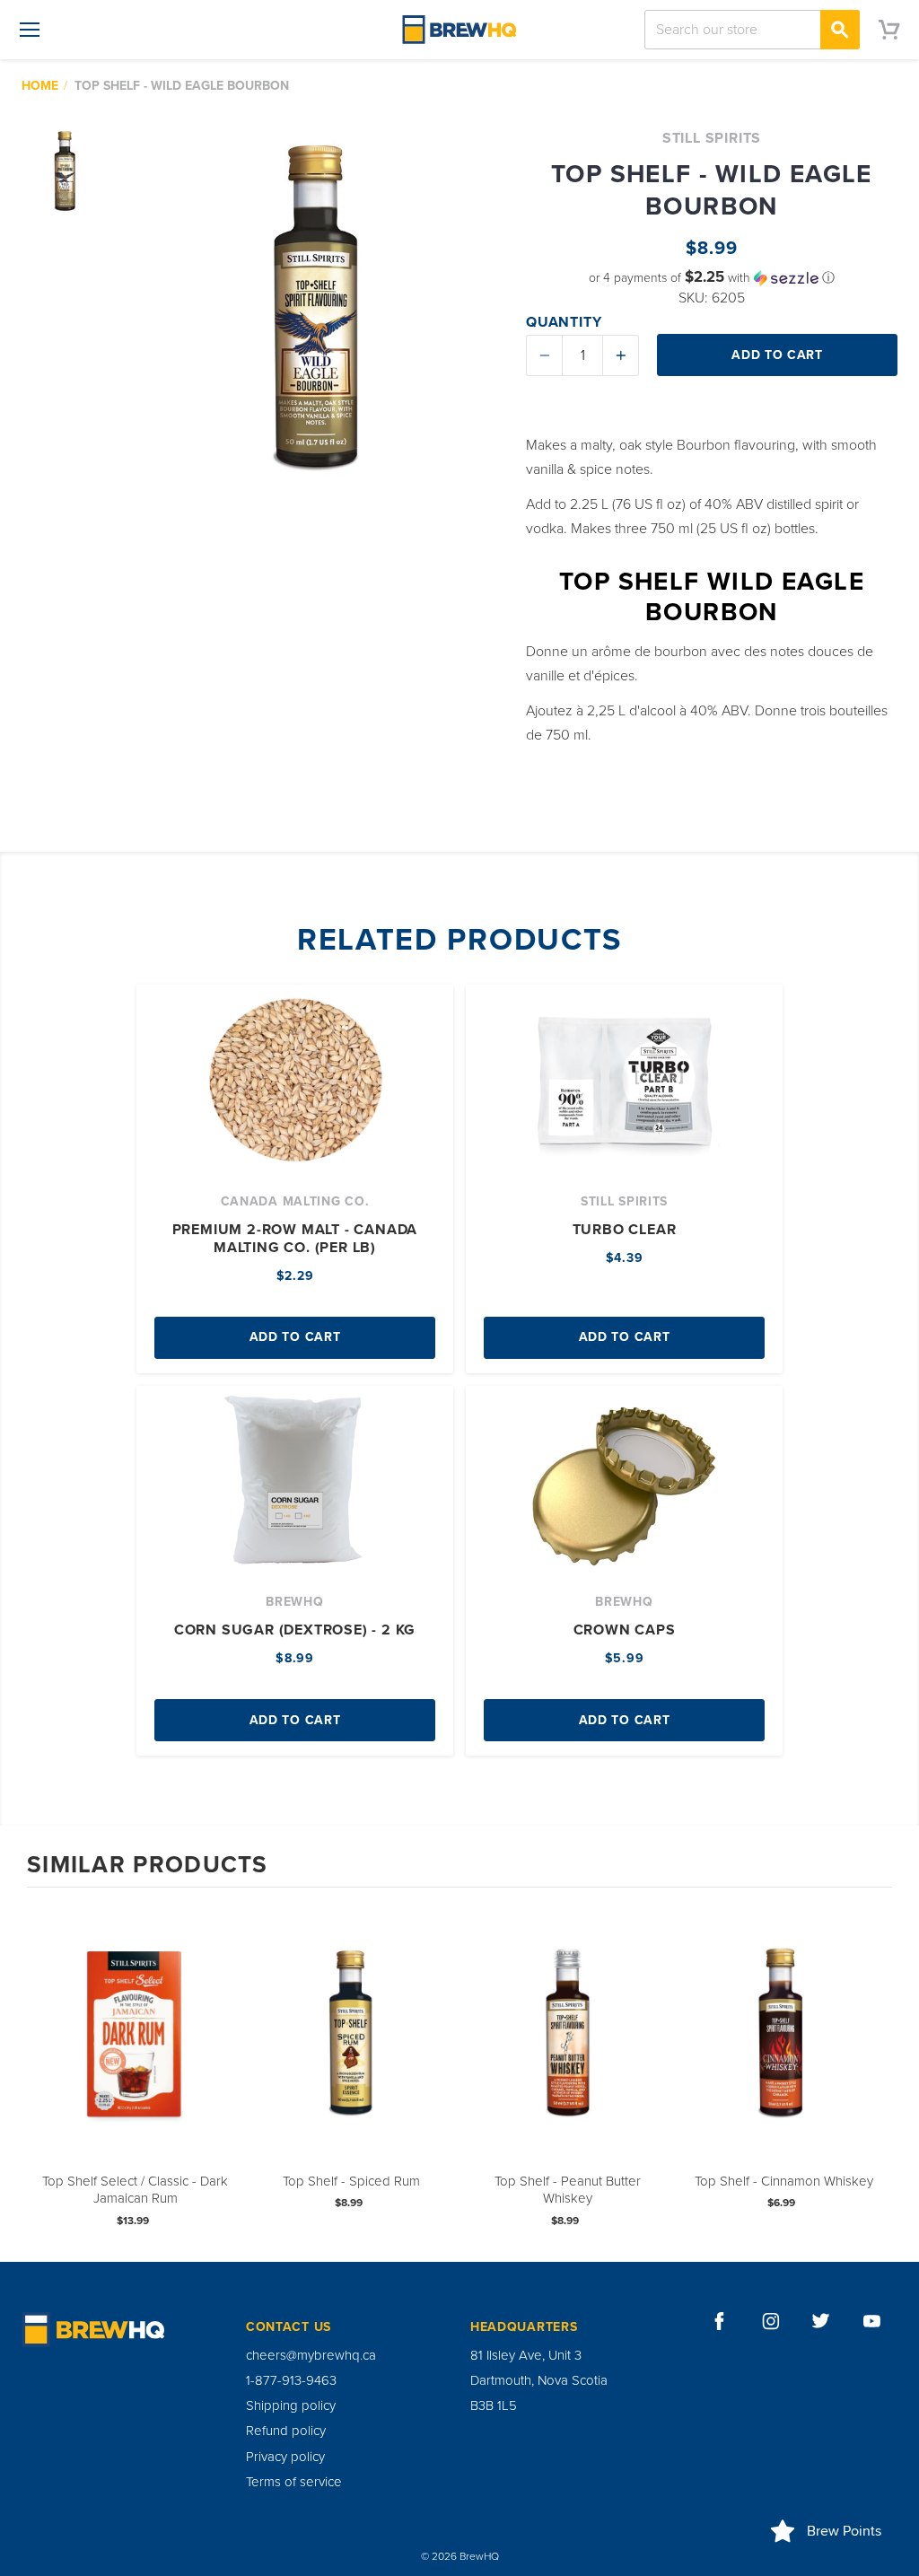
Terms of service (294, 2482)
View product (136, 2052)
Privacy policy (285, 2457)
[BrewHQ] (459, 30)
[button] (712, 278)
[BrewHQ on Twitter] (821, 2321)
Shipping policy (291, 2405)
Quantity (564, 322)
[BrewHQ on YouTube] (872, 2321)
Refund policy (286, 2431)
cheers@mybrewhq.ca (311, 2355)
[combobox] (752, 30)
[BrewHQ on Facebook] (720, 2321)
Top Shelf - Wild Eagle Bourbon (182, 86)
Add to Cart (295, 1337)
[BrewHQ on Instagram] (771, 2321)
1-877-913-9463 (291, 2380)
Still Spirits (712, 138)
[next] (874, 2073)
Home (40, 86)
